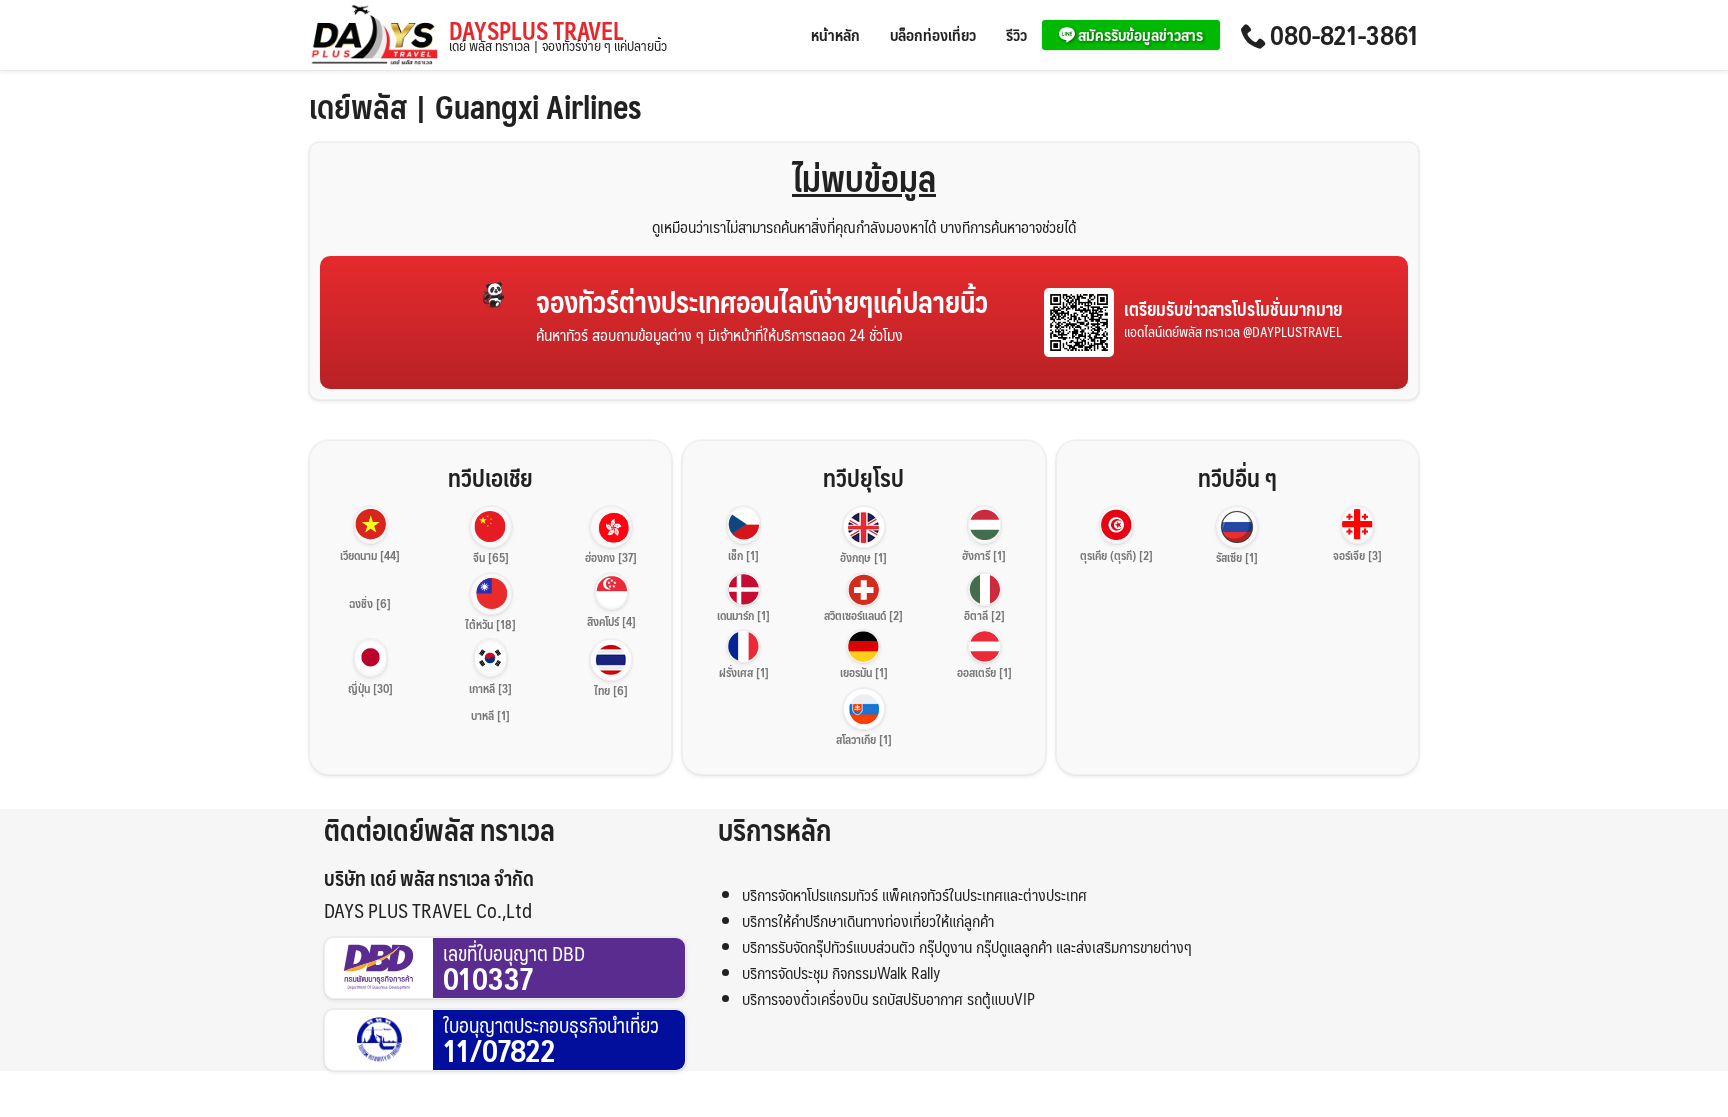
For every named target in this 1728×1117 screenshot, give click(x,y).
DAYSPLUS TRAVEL (558, 36)
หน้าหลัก (835, 34)
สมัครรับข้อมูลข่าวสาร (1139, 34)
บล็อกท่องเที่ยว (933, 34)
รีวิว (1016, 34)
